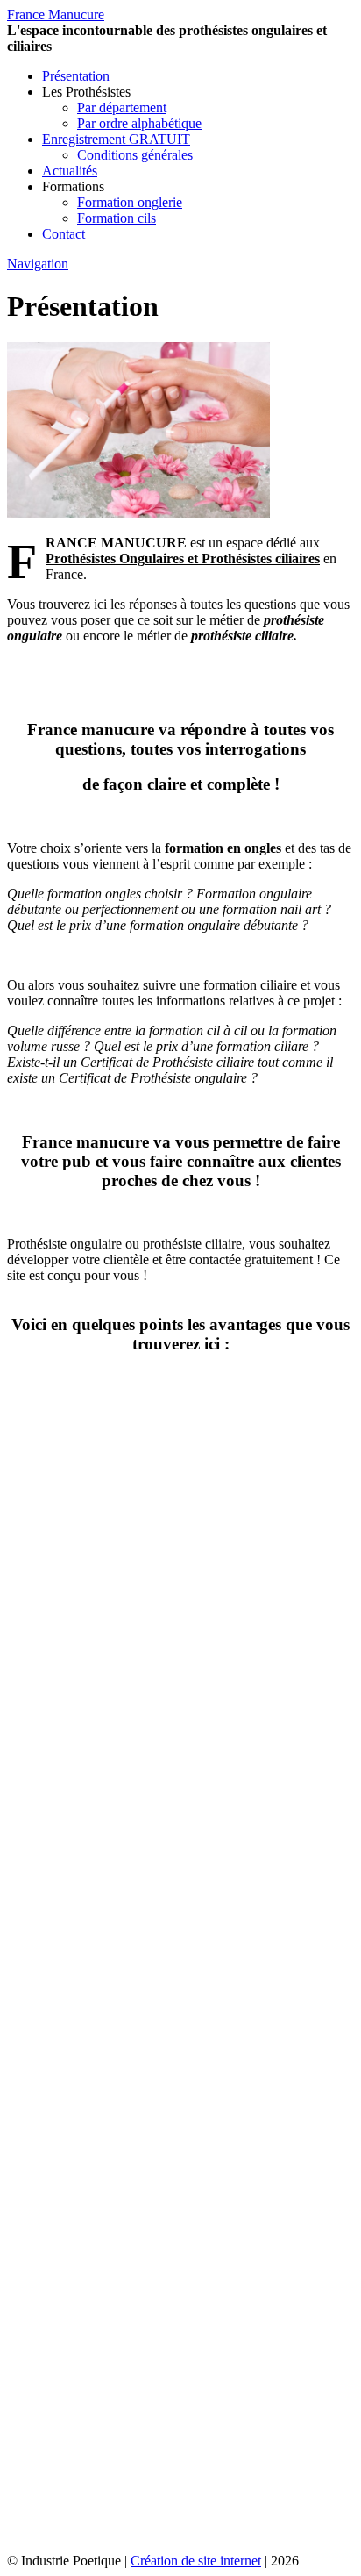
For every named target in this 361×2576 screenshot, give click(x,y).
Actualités (70, 171)
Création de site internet (196, 2561)
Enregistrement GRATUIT (116, 139)
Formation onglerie (130, 202)
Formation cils (117, 218)
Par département (122, 107)
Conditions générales (135, 155)
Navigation (38, 264)
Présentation (76, 76)
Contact (64, 234)
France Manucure (56, 14)
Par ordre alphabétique (139, 123)
